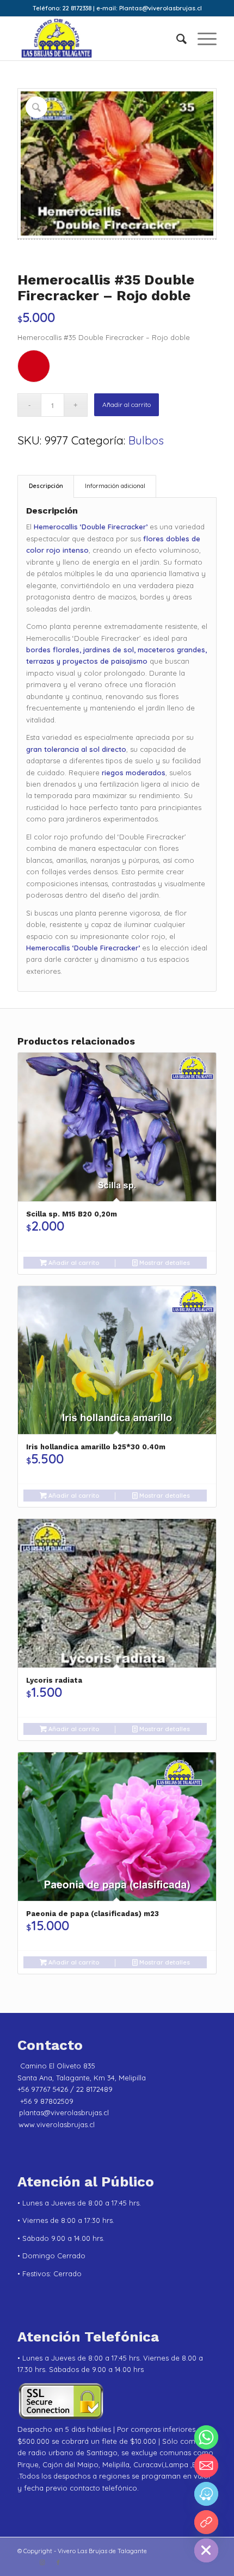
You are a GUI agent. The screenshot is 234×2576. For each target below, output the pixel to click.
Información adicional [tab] (115, 486)
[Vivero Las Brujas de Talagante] (97, 39)
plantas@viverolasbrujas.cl (64, 2112)
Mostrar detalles (164, 1263)
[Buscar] (176, 39)
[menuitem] (176, 39)
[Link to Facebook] (58, 2562)
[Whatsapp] (206, 2437)
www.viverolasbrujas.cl (57, 2124)
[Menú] (202, 39)
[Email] (206, 2466)
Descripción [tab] (46, 486)
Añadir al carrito (127, 404)
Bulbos (146, 440)
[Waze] (206, 2494)
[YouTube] (206, 2522)
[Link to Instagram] (42, 2562)
